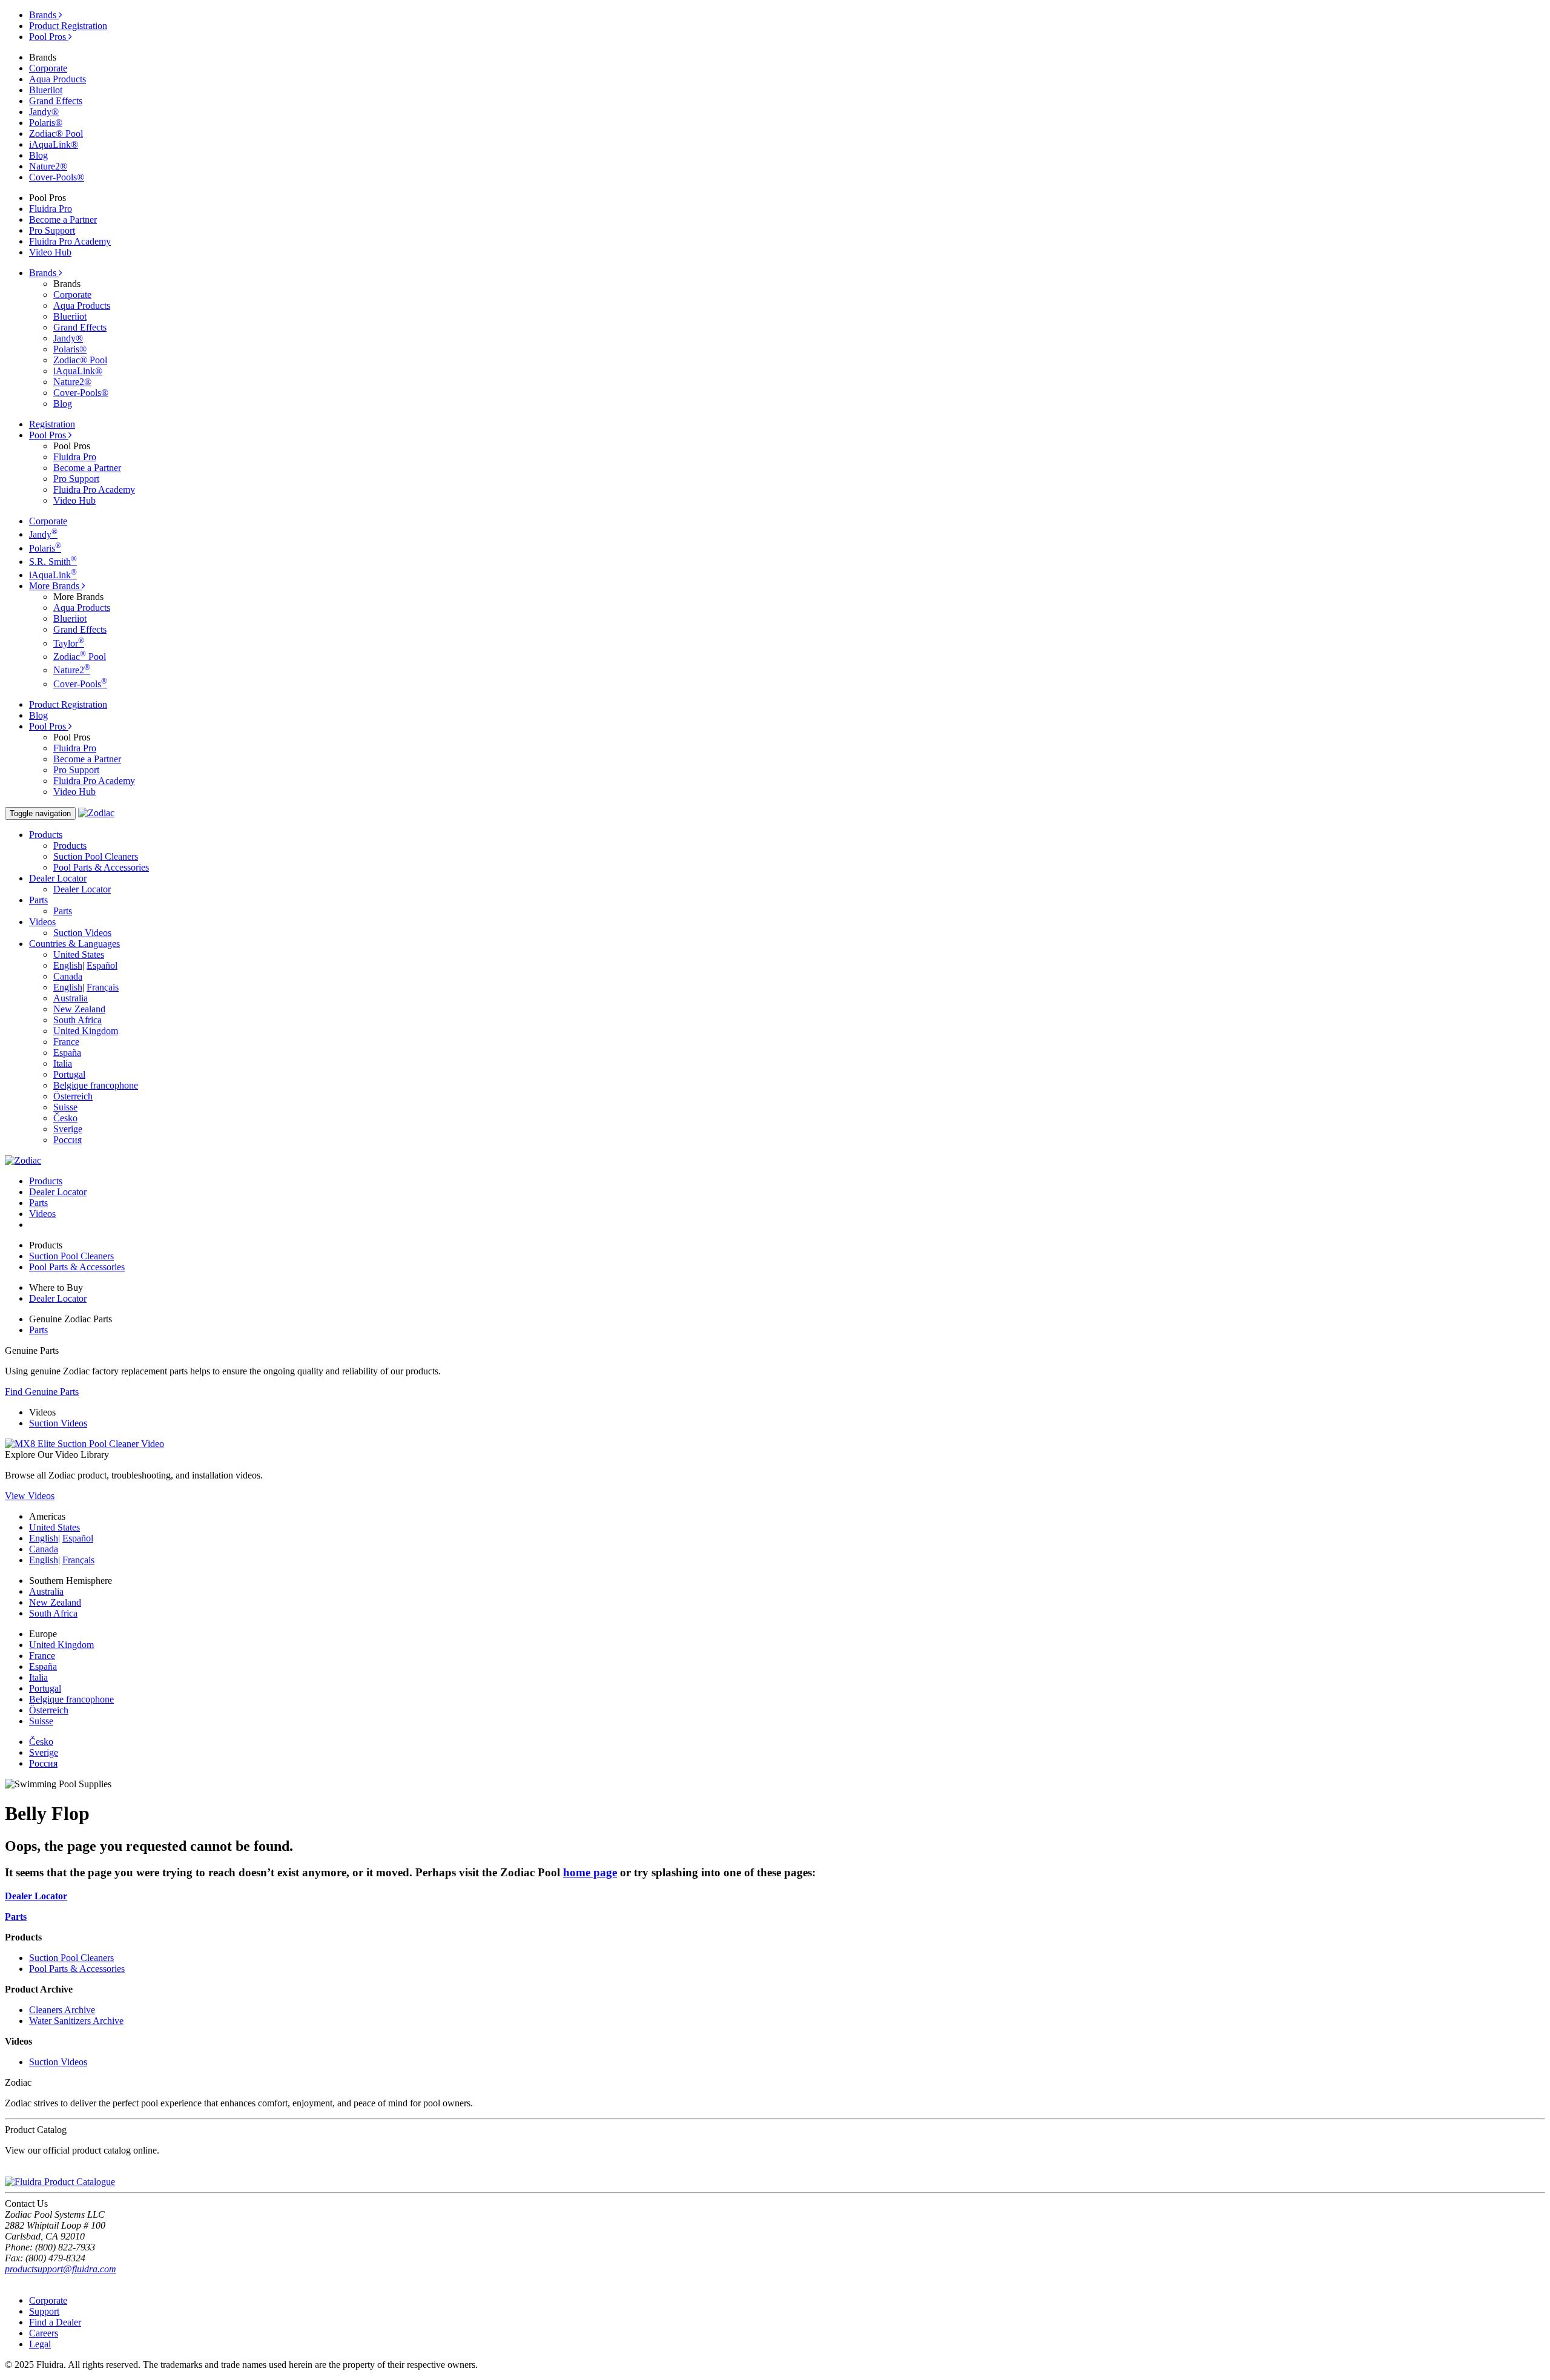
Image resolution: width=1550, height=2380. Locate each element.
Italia (63, 1063)
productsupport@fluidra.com (61, 2269)
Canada (68, 976)
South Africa (77, 1020)
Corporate (48, 68)
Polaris (45, 548)
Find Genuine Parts (42, 1392)
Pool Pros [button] (49, 435)
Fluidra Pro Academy (70, 241)
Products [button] (46, 835)
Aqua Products (58, 79)
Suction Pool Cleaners (96, 856)
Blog (38, 155)
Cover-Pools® (57, 177)
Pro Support (52, 230)
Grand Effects (56, 101)
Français (103, 987)
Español (102, 965)
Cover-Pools (80, 684)
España (67, 1053)
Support (44, 2311)
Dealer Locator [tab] (58, 1192)
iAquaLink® (54, 144)
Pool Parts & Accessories (101, 867)
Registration (52, 424)
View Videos (30, 1496)
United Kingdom (86, 1031)
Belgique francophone (96, 1085)
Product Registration (68, 26)
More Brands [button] (55, 586)
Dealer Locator (82, 889)
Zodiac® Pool (56, 134)
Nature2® (48, 166)
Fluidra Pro (51, 209)
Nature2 (72, 670)
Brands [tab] (44, 15)
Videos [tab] (42, 1214)
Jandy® (44, 112)
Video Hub (50, 252)
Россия (68, 1140)
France (66, 1042)
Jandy (43, 534)
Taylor (69, 643)
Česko (65, 1118)
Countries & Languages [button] (74, 944)
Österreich (73, 1096)
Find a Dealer (55, 2322)
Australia (71, 998)
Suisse (65, 1107)
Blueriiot (46, 90)
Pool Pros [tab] (49, 37)
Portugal (69, 1074)
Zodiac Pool (80, 657)
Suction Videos (82, 933)
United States (79, 954)
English (68, 965)
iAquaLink (53, 575)
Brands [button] (44, 273)
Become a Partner (63, 219)
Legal (40, 2344)
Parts (63, 911)
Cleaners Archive (62, 2010)
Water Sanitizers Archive (76, 2021)
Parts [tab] (38, 1203)
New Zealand (79, 1009)
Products (70, 846)
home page (590, 1872)
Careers (44, 2333)
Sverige (68, 1129)
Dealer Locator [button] (58, 878)
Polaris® (46, 123)
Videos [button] (42, 922)
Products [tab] (46, 1181)
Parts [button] (38, 900)
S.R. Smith (53, 562)
